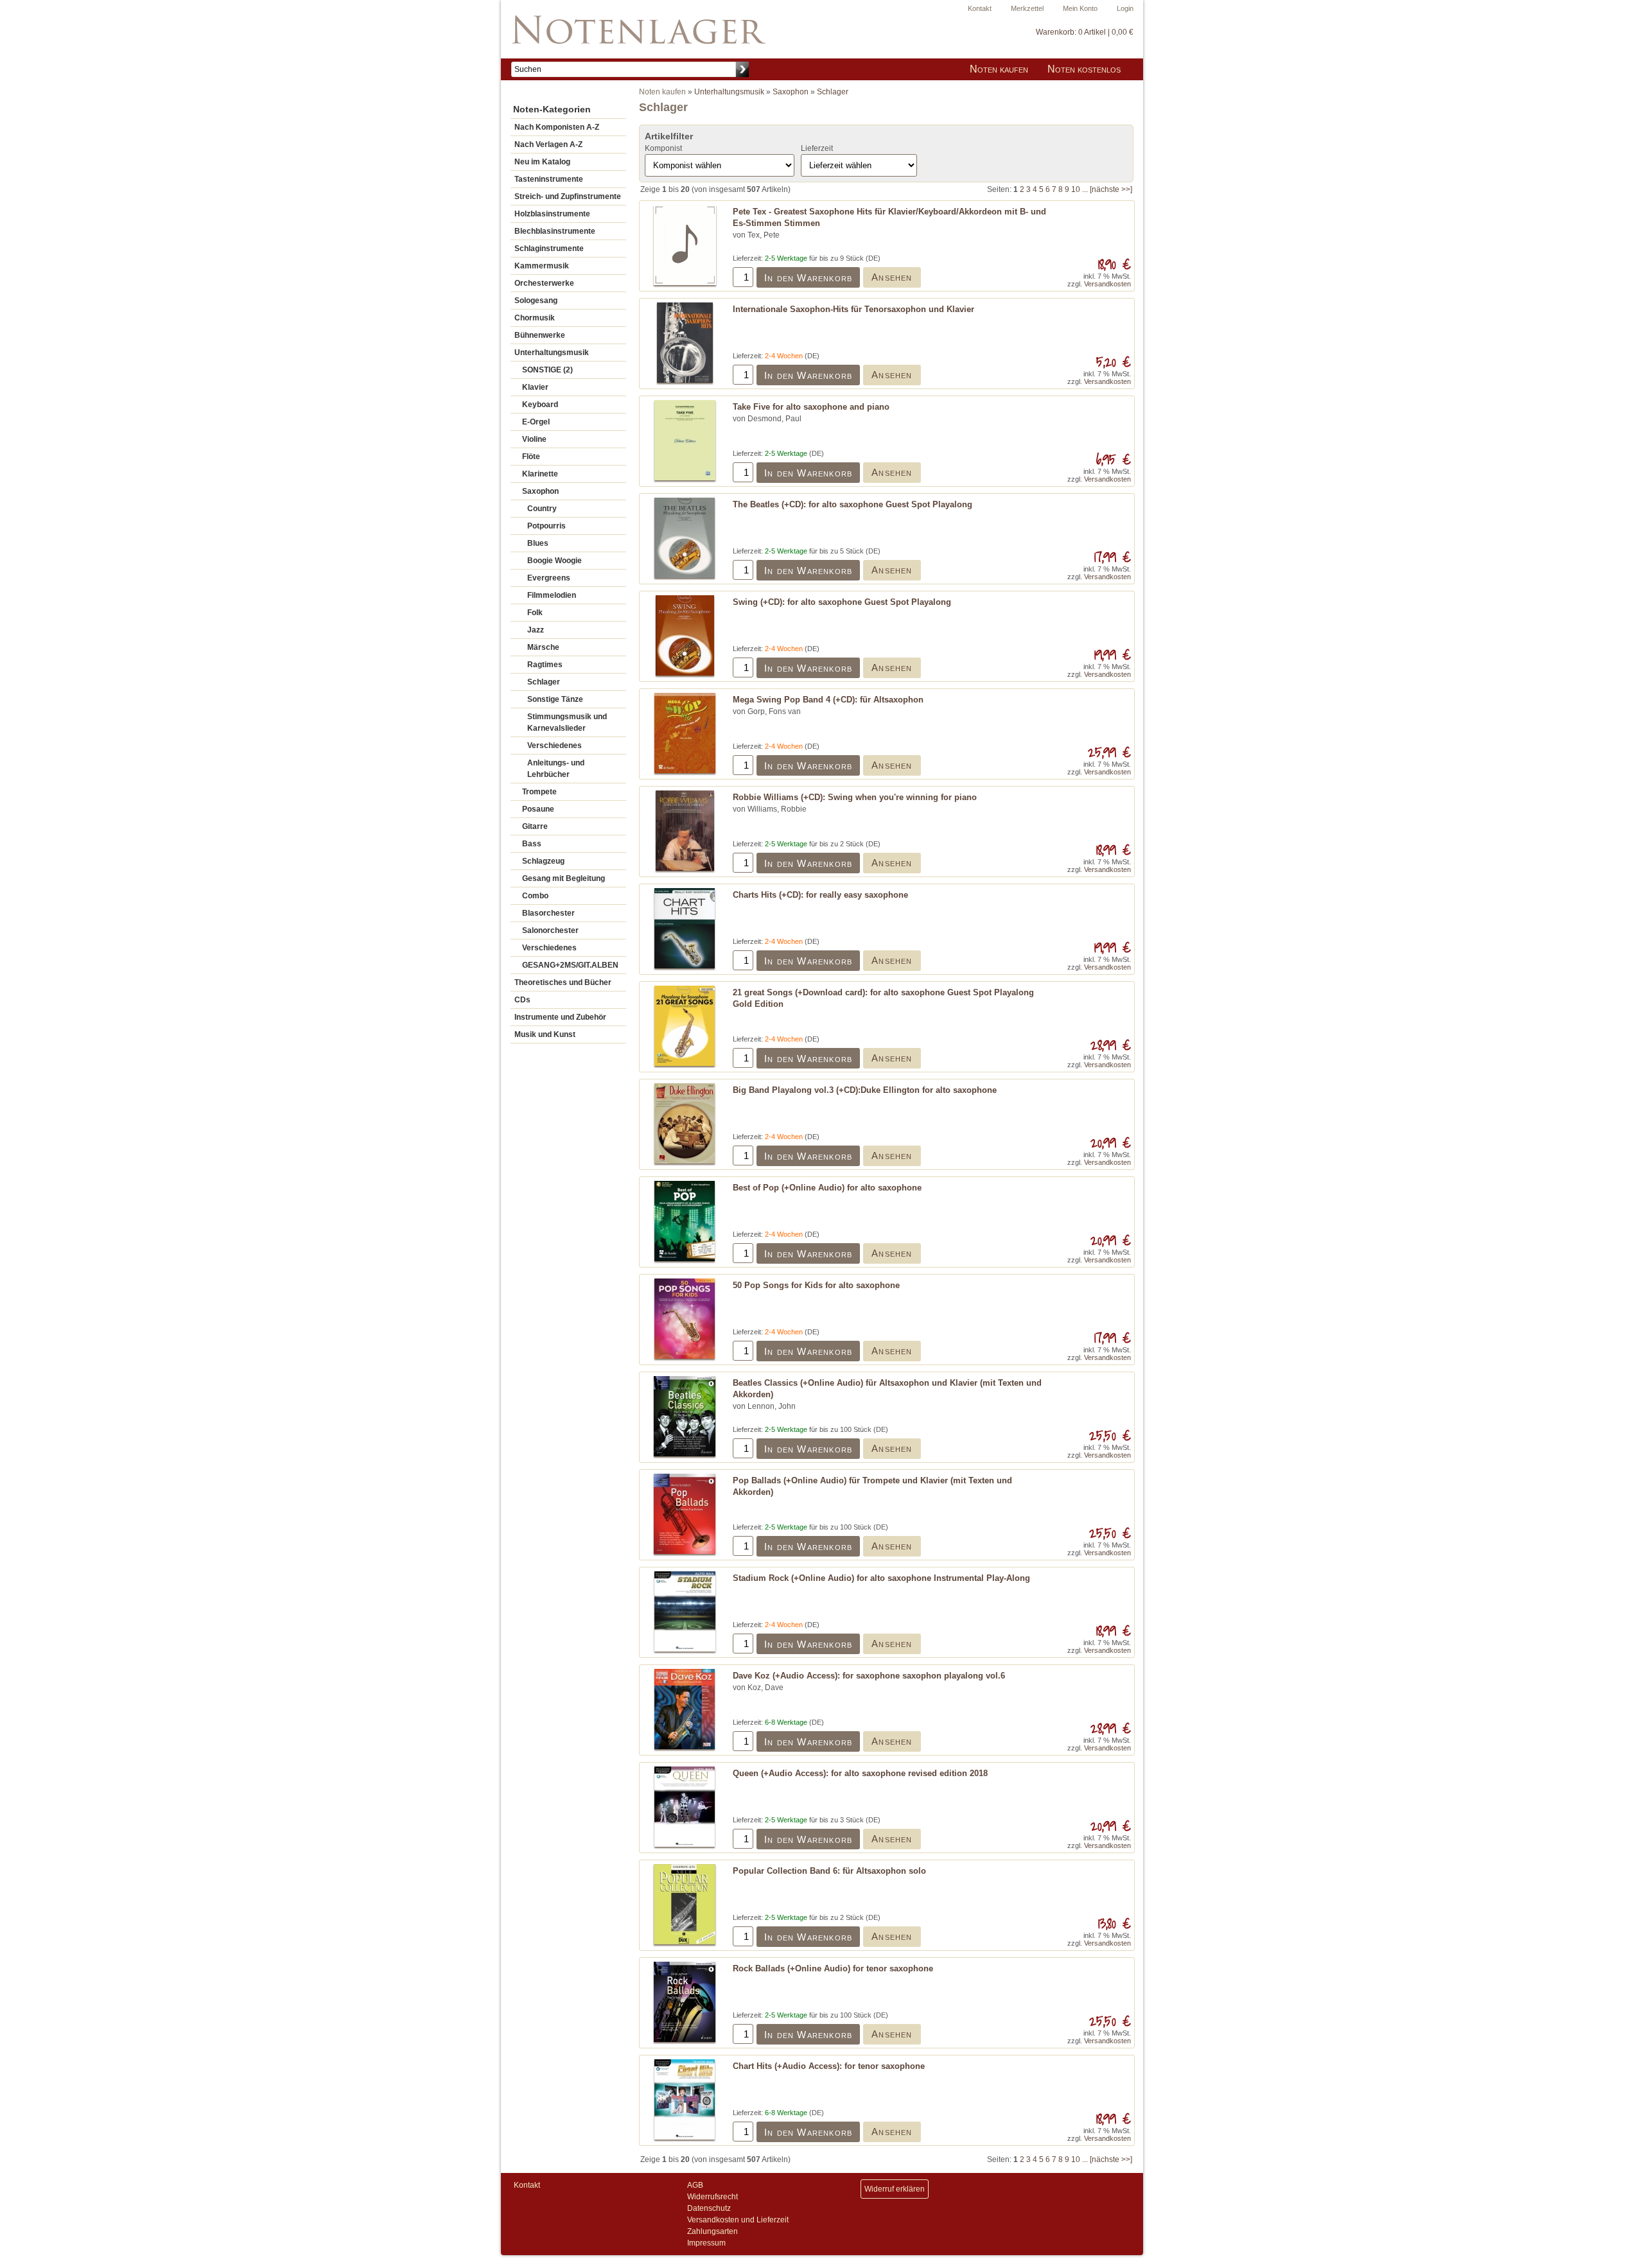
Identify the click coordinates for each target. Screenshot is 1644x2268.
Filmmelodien (552, 595)
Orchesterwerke (544, 283)
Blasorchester (548, 913)
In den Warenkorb (808, 278)
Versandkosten (1107, 284)
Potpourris (547, 526)
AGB (695, 2185)
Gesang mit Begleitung (564, 878)
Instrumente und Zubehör (560, 1017)
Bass (532, 844)
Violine (534, 439)
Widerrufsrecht (713, 2197)
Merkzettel (1027, 8)
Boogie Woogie (555, 561)
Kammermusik (542, 266)
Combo (535, 896)
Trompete (539, 792)
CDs (522, 1000)
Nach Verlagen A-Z (548, 144)
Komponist (663, 148)
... (1085, 189)
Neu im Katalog (542, 162)
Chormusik (535, 318)
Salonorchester (550, 930)
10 (1076, 189)
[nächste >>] (1111, 189)
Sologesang (536, 301)
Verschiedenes (555, 746)
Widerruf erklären (895, 2189)
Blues (538, 543)
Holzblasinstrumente (552, 214)
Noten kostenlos (1084, 69)
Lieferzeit (817, 148)
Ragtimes (545, 665)
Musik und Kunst (545, 1034)
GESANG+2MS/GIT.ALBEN (570, 965)
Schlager (544, 682)
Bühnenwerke (540, 335)
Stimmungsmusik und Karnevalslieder (567, 722)
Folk (535, 613)
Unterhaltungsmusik (552, 353)
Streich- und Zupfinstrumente (568, 196)
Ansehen (892, 277)
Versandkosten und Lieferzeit (738, 2220)
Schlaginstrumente (549, 249)
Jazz (536, 630)
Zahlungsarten (713, 2231)
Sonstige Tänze (555, 699)
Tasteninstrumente (549, 179)
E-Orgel (536, 422)
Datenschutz (709, 2208)
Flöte (531, 457)
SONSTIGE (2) (547, 370)
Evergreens (549, 578)
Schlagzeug (543, 861)
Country (542, 509)
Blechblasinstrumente (555, 231)
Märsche (543, 647)
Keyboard (540, 405)
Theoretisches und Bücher (563, 982)
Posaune (538, 809)
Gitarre (535, 826)
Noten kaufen (999, 69)
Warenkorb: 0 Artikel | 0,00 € (1085, 32)
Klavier (535, 387)
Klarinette (540, 474)
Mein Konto (1080, 8)
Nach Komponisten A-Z (557, 127)
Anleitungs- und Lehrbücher (556, 769)
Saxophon (540, 491)
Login (1125, 8)
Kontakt (980, 8)
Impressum (706, 2243)
